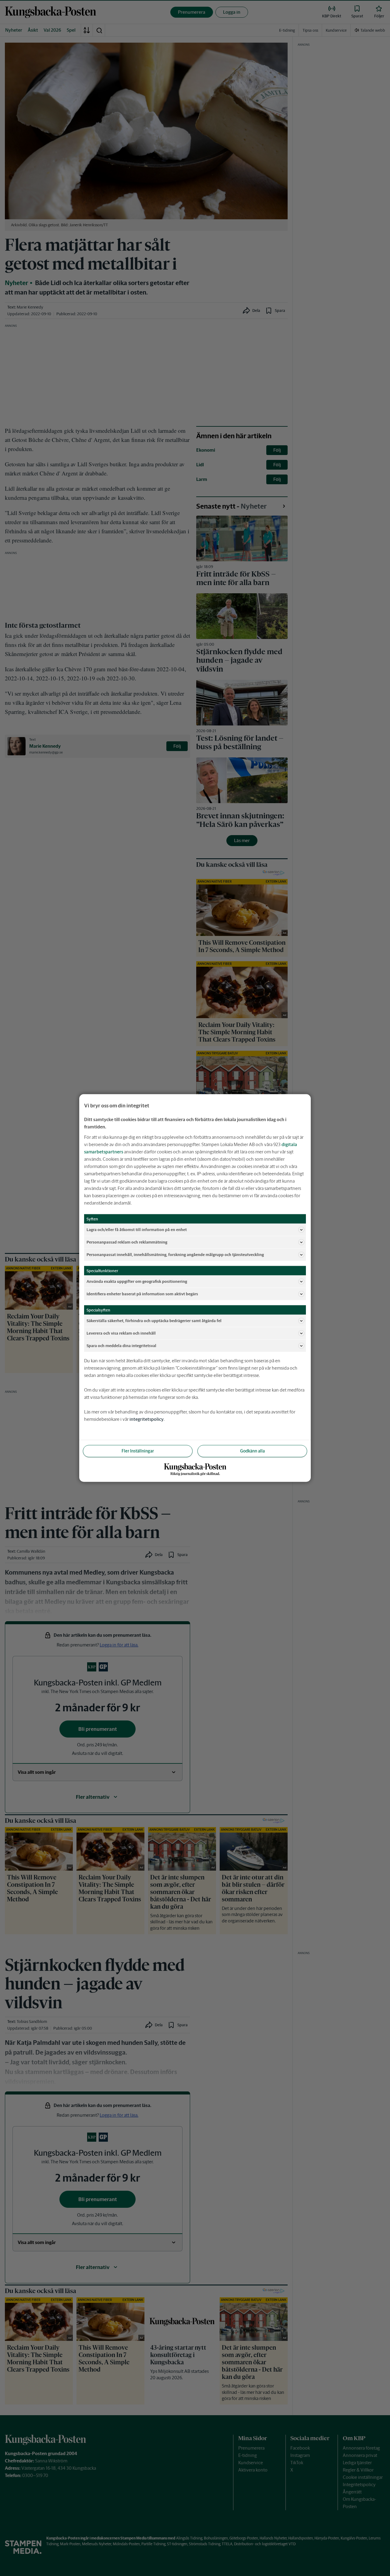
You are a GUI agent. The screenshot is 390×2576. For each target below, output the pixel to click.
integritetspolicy (147, 1419)
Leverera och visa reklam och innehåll (121, 1333)
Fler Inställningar (138, 1451)
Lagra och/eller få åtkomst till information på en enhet (137, 1229)
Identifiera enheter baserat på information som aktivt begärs (142, 1294)
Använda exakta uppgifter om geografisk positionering (137, 1281)
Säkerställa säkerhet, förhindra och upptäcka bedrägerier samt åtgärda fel (154, 1320)
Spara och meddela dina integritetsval (121, 1345)
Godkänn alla (252, 1451)
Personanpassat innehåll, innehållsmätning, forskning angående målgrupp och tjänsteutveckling (175, 1254)
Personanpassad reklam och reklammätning (127, 1242)
